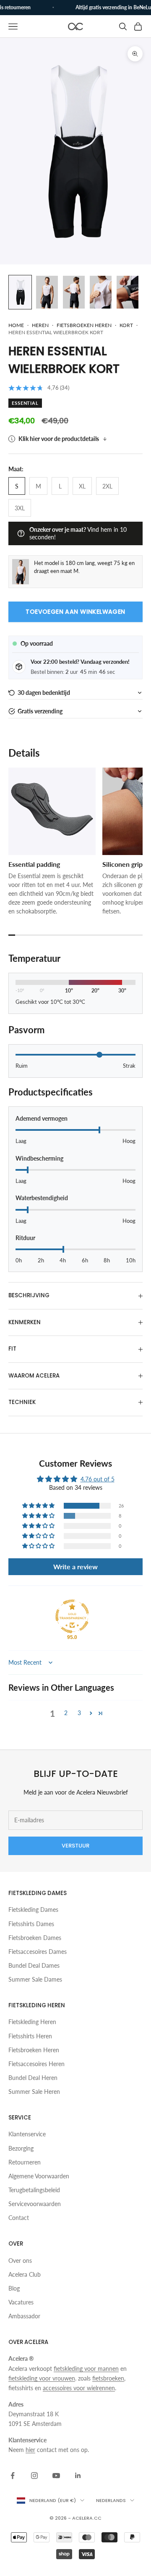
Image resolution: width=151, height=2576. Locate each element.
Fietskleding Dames (33, 1910)
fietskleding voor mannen (86, 2369)
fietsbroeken (108, 2378)
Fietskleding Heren (32, 2022)
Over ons (20, 2261)
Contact (19, 2218)
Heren (40, 325)
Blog (14, 2288)
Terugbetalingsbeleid (34, 2190)
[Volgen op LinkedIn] (78, 2476)
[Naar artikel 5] (128, 292)
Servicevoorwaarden (35, 2204)
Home (16, 325)
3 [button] (79, 1713)
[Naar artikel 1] (20, 292)
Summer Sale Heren (34, 2092)
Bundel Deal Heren (33, 2078)
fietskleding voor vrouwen (42, 2378)
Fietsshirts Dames (31, 1924)
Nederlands (111, 2500)
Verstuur (75, 1846)
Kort (126, 325)
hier (30, 2450)
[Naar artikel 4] (101, 292)
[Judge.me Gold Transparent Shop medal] (72, 1616)
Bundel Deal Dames (34, 1965)
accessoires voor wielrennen (79, 2388)
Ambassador (24, 2316)
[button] (75, 693)
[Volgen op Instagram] (34, 2476)
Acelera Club (25, 2274)
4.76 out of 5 (98, 1479)
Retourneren (25, 2162)
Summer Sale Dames (35, 1979)
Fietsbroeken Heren (34, 2050)
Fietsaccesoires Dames (38, 1952)
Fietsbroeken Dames (35, 1938)
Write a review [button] (75, 1566)
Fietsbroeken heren (84, 325)
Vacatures (21, 2302)
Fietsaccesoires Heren (36, 2064)
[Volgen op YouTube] (56, 2476)
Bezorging (21, 2148)
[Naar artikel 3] (74, 292)
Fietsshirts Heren (30, 2036)
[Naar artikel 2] (47, 292)
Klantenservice (27, 2134)
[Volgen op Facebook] (13, 2476)
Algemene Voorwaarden (39, 2176)
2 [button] (66, 1713)
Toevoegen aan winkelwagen (75, 612)
